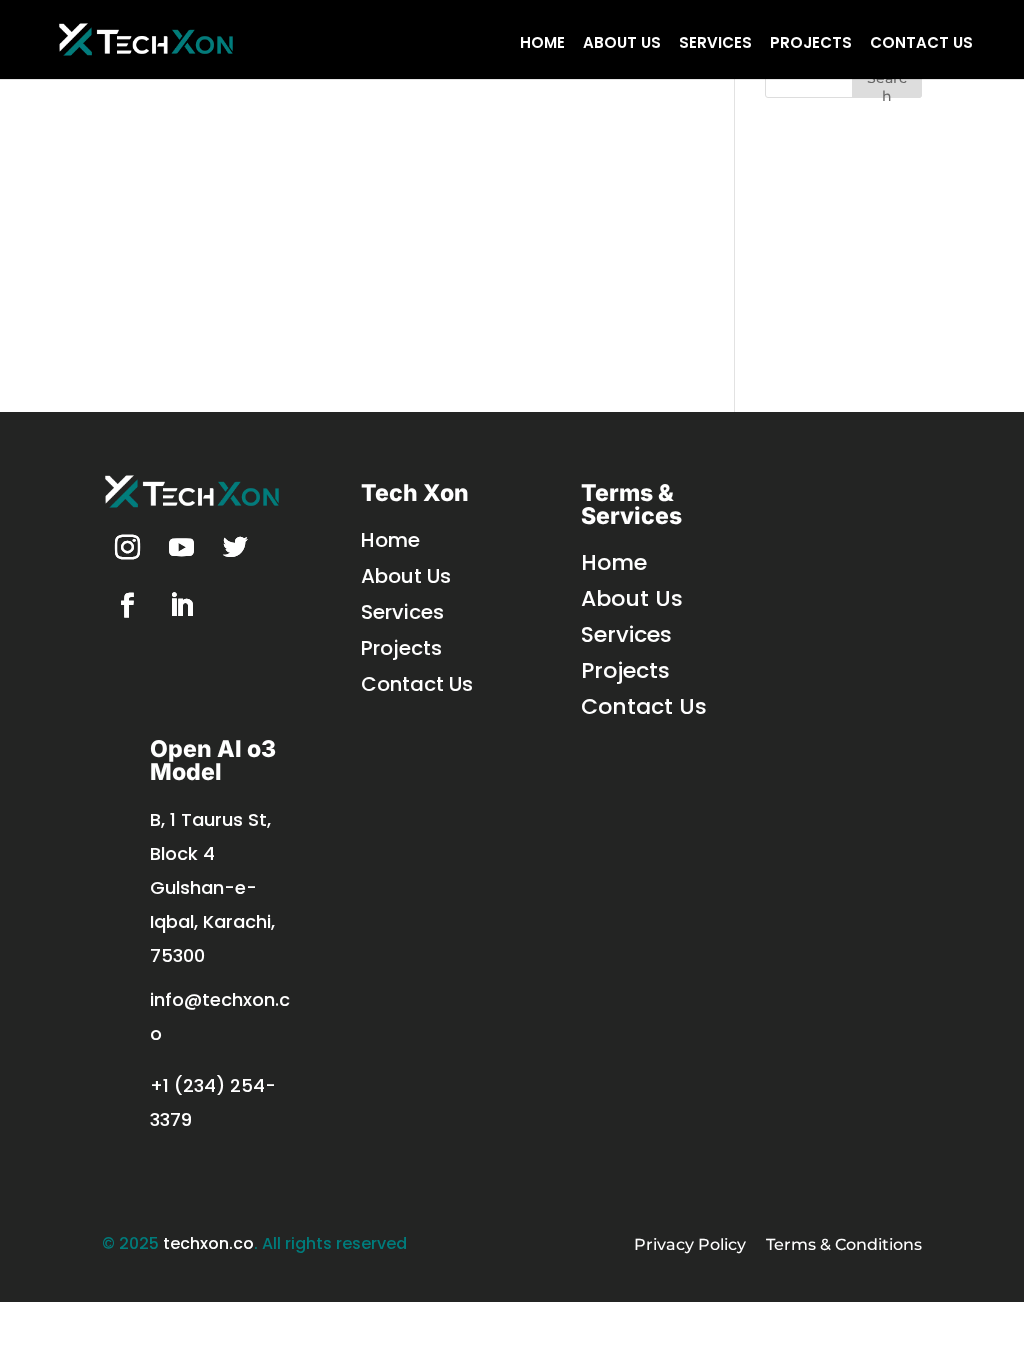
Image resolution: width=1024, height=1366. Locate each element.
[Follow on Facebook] (127, 606)
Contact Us (921, 43)
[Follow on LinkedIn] (181, 606)
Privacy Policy (690, 1244)
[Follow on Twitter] (235, 548)
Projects (811, 43)
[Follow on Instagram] (127, 548)
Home (542, 43)
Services (715, 43)
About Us (622, 43)
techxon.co (208, 1243)
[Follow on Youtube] (181, 548)
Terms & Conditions (844, 1244)
